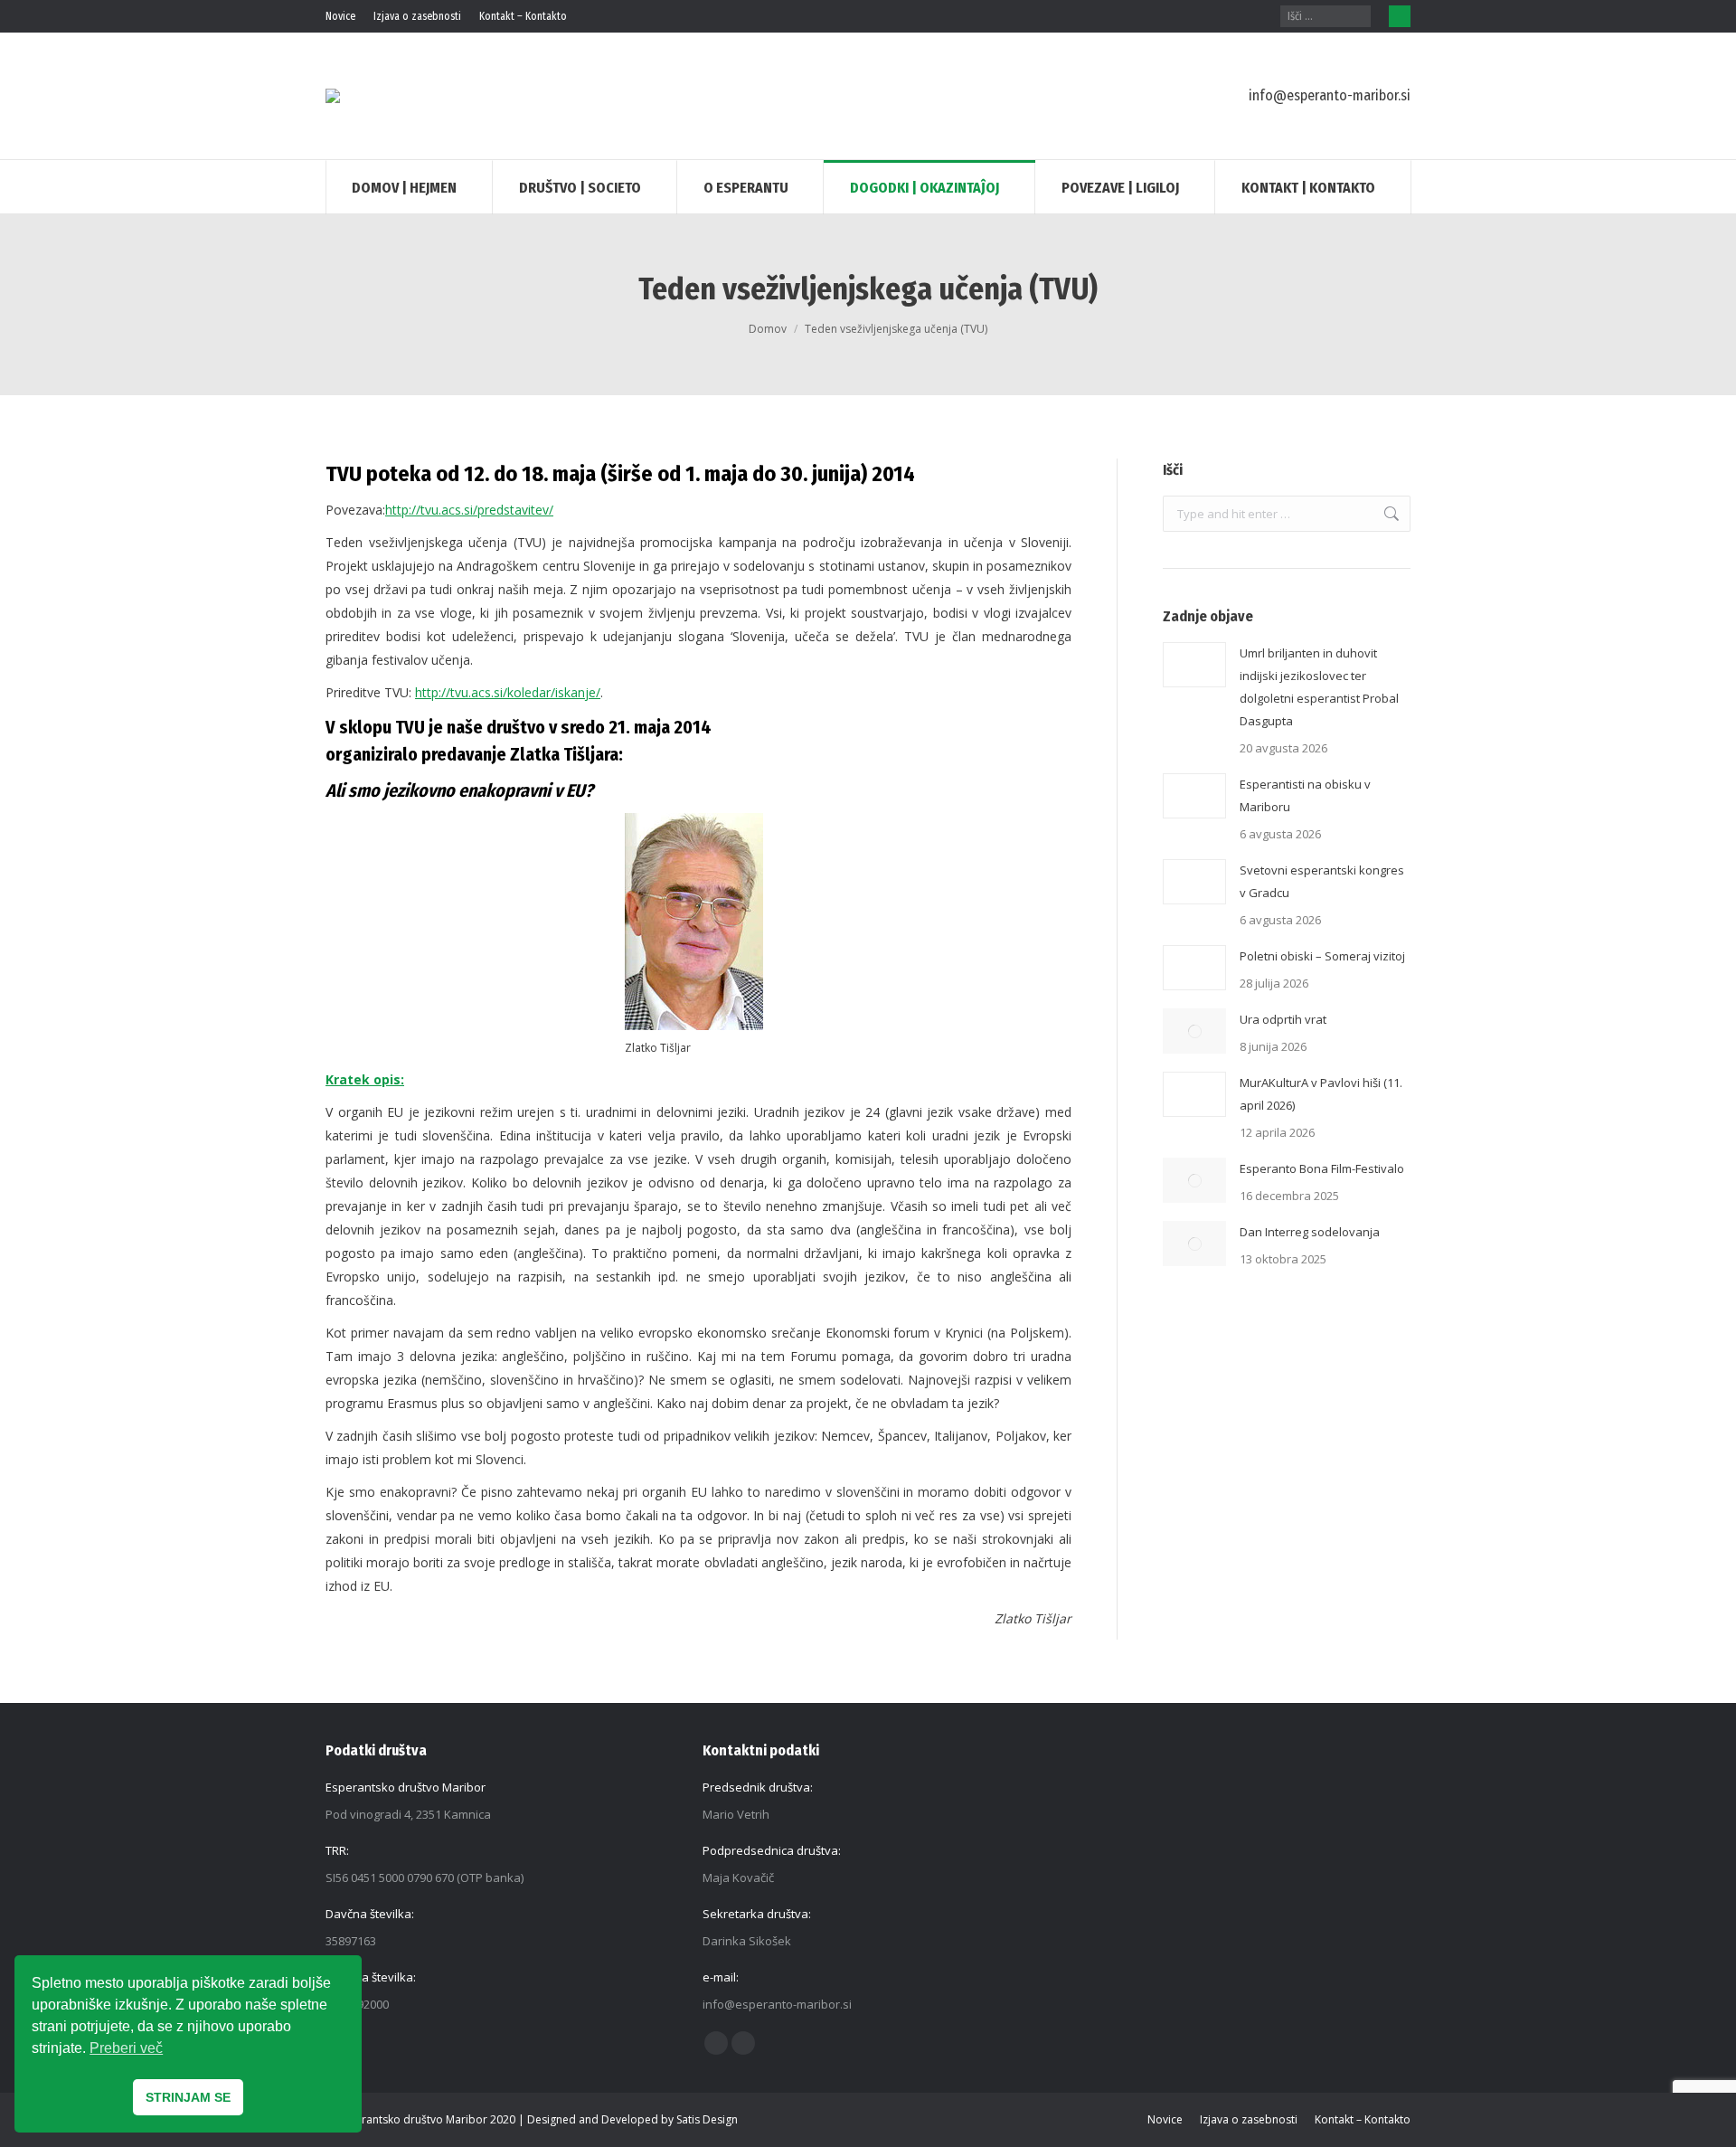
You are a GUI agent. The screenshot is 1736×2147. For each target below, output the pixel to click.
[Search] (1358, 16)
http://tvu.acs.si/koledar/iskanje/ (508, 692)
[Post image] (1194, 665)
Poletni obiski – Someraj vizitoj (1322, 956)
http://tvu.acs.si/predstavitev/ (469, 510)
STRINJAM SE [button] (188, 2097)
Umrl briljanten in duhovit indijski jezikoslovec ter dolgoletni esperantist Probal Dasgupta (1319, 687)
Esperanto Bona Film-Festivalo (1322, 1168)
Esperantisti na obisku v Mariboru (1305, 795)
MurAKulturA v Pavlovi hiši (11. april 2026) (1321, 1094)
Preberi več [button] (126, 2048)
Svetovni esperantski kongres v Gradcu (1322, 881)
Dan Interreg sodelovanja (1310, 1232)
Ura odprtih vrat (1283, 1019)
